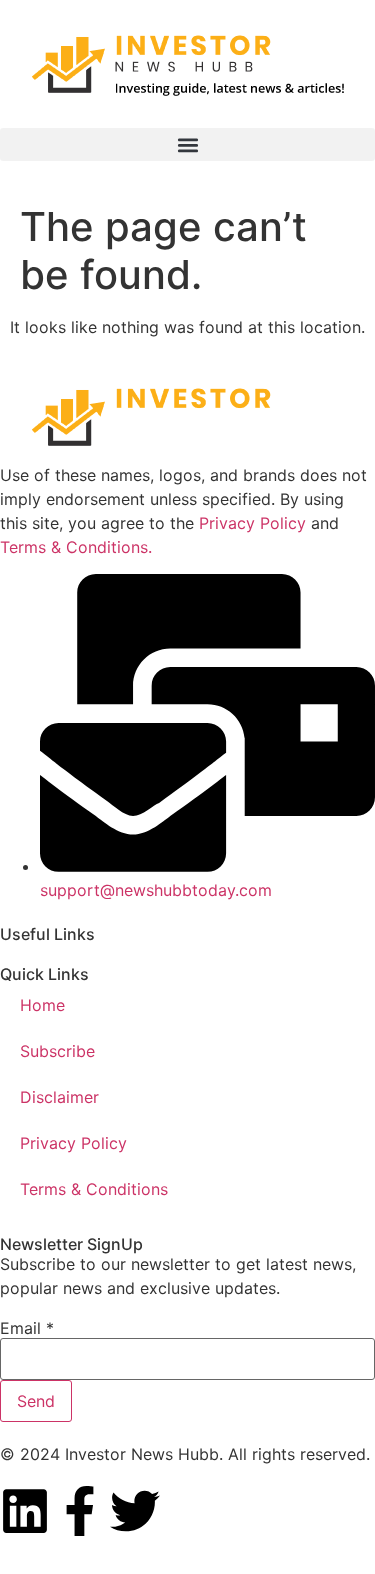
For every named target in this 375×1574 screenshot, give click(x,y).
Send (36, 1401)
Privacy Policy (252, 523)
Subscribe (57, 1051)
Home (42, 1005)
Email (27, 1328)
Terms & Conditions (94, 1189)
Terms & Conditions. (76, 547)
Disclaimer (59, 1097)
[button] (187, 144)
